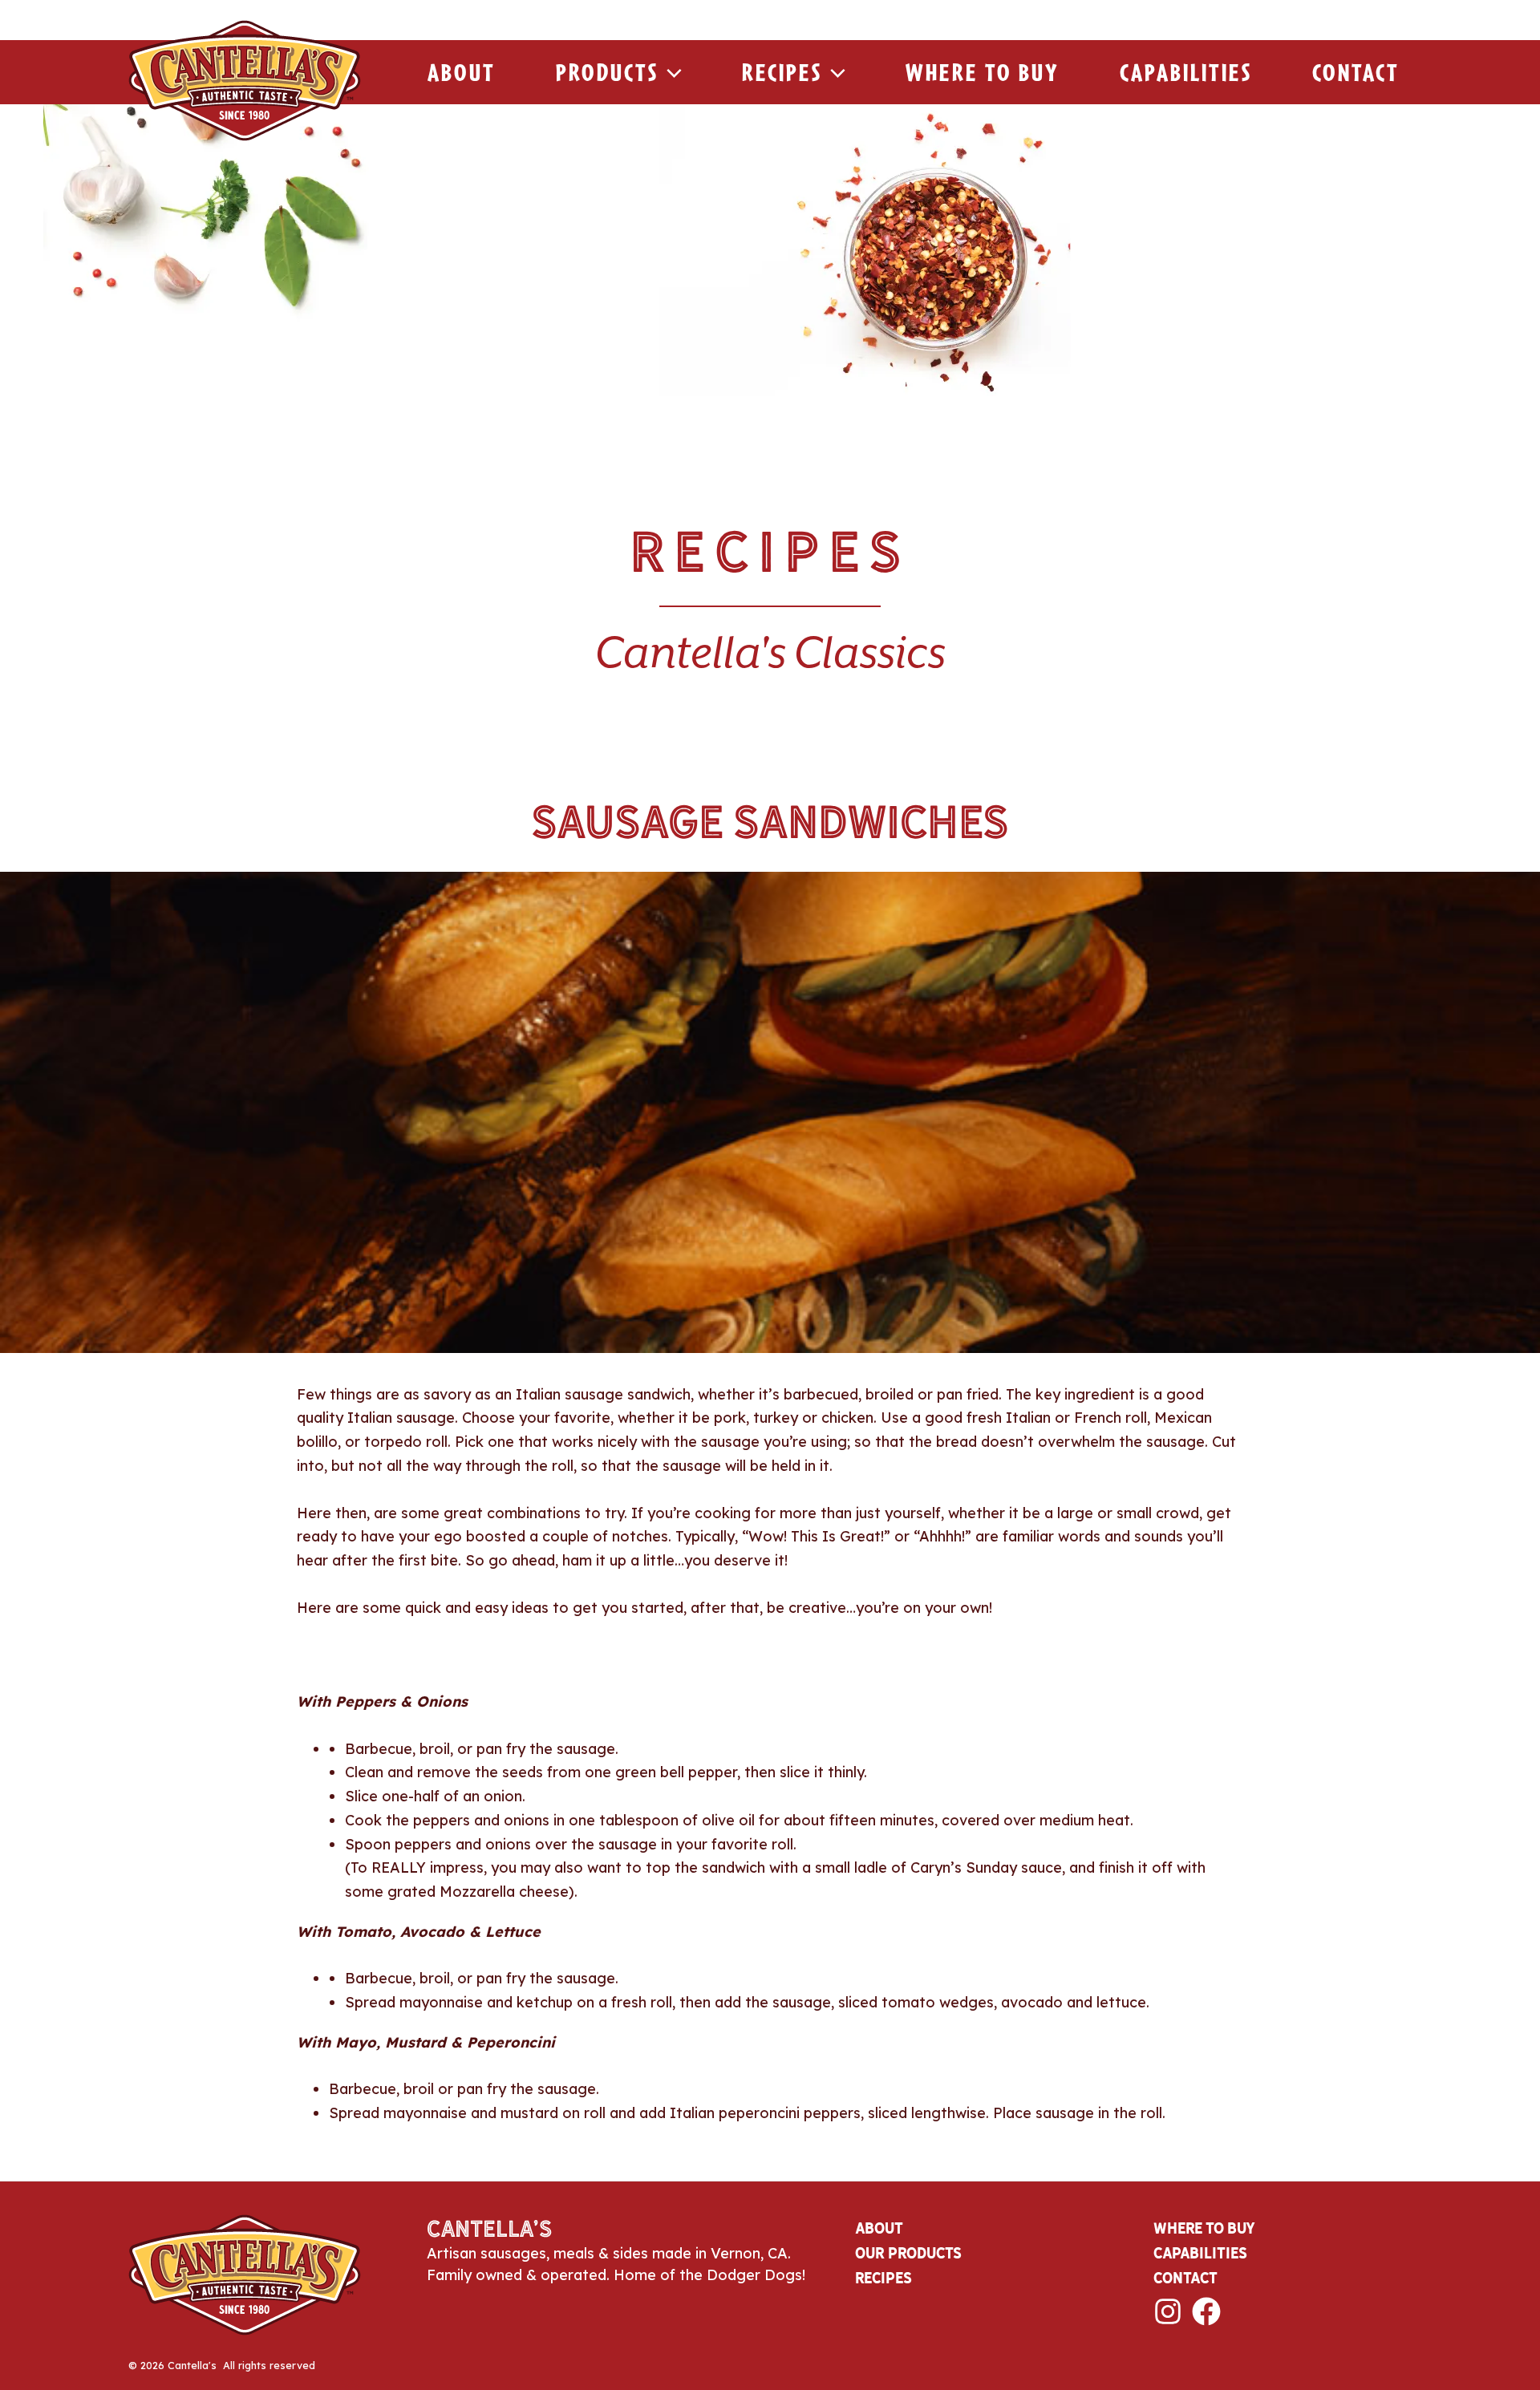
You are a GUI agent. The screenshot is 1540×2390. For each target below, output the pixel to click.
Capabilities (1186, 72)
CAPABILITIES (1200, 2253)
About (462, 72)
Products (607, 72)
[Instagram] (1168, 2311)
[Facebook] (1206, 2311)
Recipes (782, 72)
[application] (670, 72)
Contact (1356, 72)
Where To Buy (983, 72)
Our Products (908, 2253)
